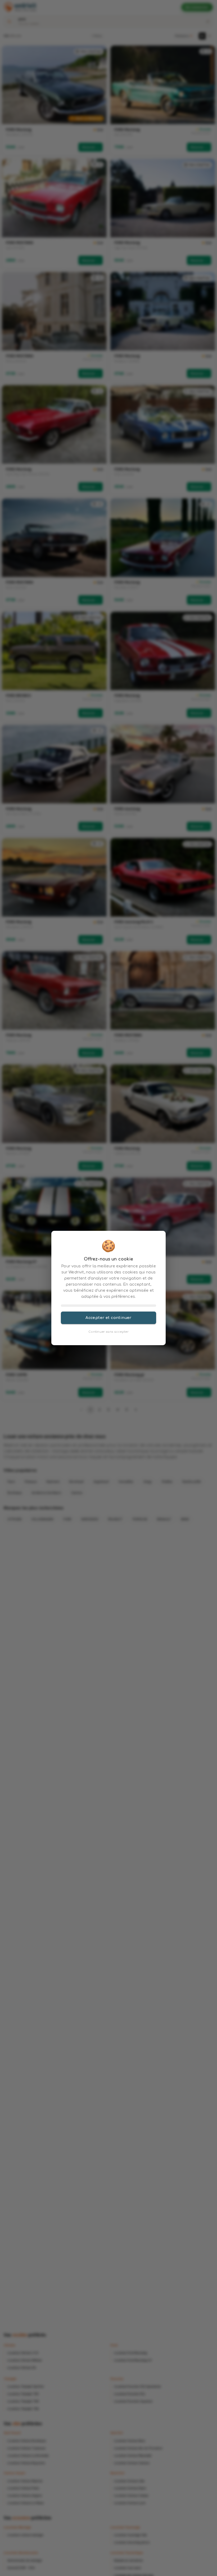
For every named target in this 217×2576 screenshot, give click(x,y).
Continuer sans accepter (108, 1332)
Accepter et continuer (108, 1318)
